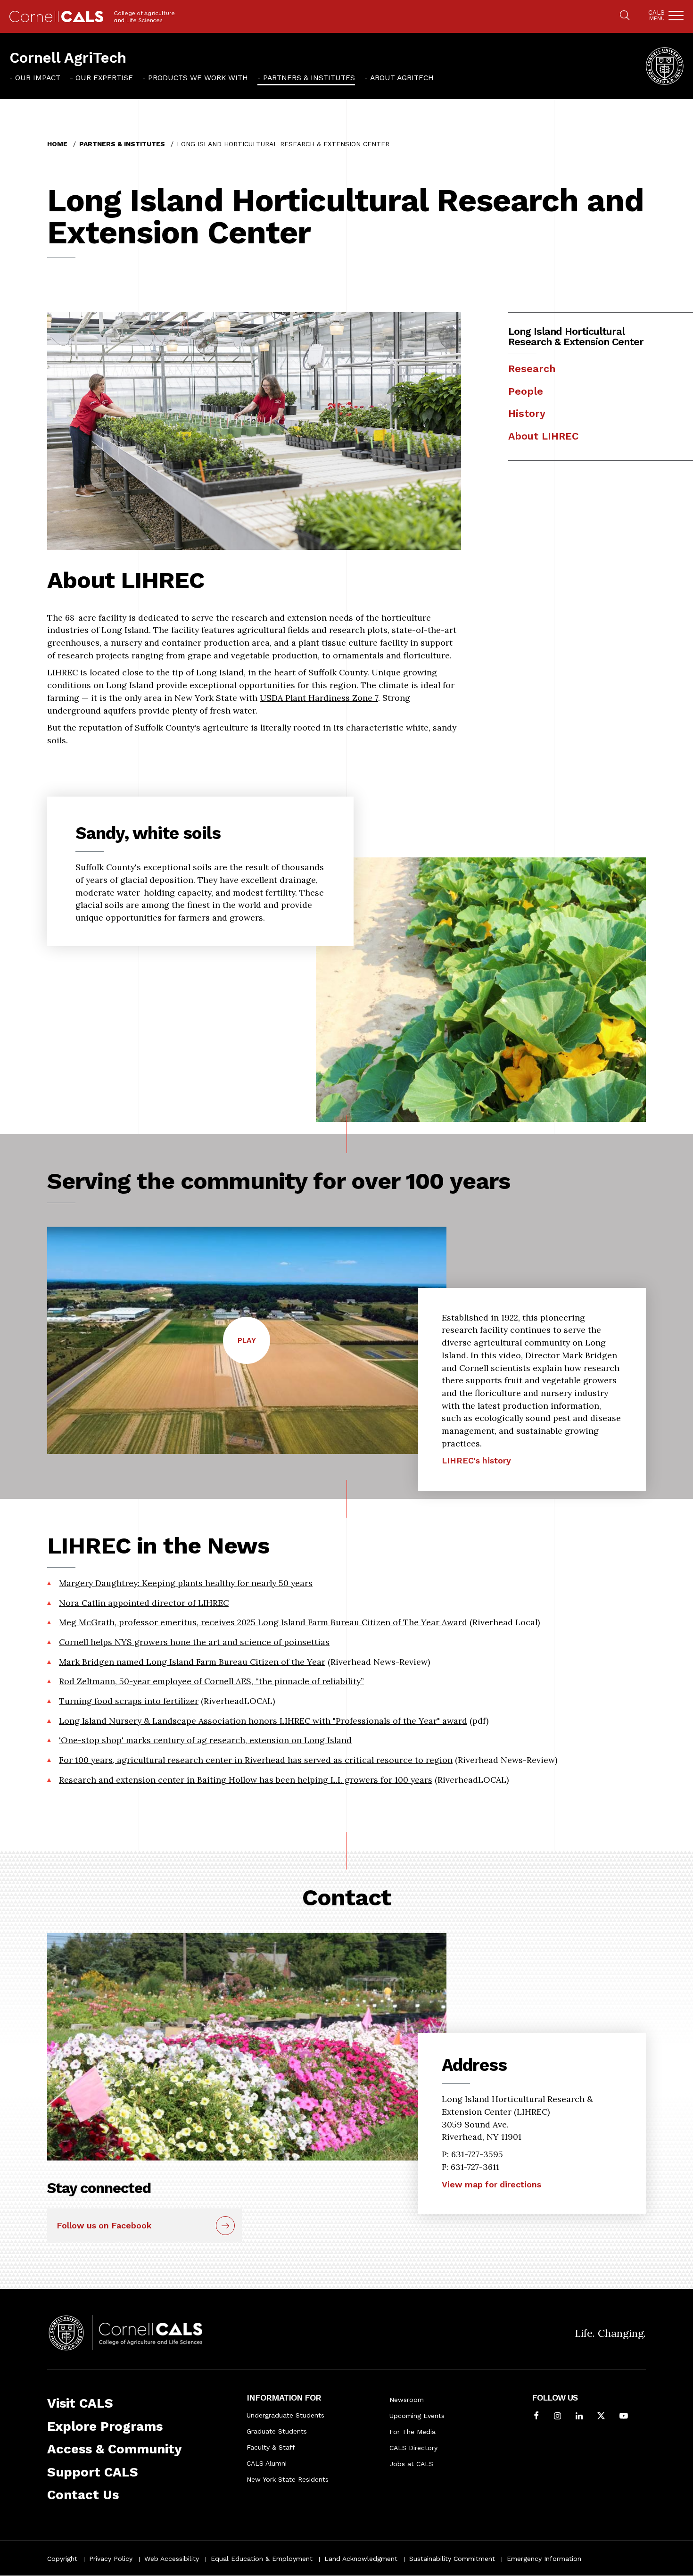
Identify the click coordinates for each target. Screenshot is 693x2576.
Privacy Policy (111, 2559)
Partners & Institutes (309, 78)
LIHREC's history (476, 1460)
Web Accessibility (172, 2559)
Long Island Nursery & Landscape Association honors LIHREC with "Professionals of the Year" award (263, 1721)
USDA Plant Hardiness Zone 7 (319, 698)
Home (57, 144)
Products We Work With (198, 78)
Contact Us (83, 2495)
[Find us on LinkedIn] (579, 2417)
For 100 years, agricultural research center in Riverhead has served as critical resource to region (256, 1760)
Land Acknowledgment (361, 2559)
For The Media (412, 2432)
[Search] (625, 16)
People (526, 391)
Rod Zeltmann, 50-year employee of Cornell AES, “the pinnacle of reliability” (211, 1681)
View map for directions (491, 2184)
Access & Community (115, 2449)
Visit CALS (80, 2403)
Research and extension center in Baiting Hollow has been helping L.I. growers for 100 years (246, 1780)
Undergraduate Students (285, 2415)
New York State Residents (288, 2479)
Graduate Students (277, 2431)
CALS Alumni (267, 2463)
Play (254, 1350)
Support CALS (93, 2472)
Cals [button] (656, 15)
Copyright (62, 2559)
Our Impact (38, 78)
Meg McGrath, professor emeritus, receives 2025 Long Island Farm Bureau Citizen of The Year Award (263, 1622)
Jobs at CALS (411, 2464)
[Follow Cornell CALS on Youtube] (624, 2417)
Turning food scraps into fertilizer (129, 1701)
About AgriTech (402, 78)
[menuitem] (35, 78)
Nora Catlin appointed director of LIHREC (144, 1603)
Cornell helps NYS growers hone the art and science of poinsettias (194, 1642)
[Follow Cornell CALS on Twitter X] (601, 2417)
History (527, 413)
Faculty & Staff (271, 2447)
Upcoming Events (417, 2416)
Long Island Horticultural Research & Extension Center (576, 337)
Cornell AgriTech (68, 58)
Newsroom (407, 2400)
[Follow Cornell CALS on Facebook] (536, 2417)
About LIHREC (543, 436)
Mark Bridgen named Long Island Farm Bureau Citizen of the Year (192, 1662)
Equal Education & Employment (262, 2559)
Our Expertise (104, 78)
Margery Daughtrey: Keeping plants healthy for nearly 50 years (186, 1583)
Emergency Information (544, 2559)
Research (532, 369)
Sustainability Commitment (452, 2559)
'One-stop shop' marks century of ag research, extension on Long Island (205, 1740)
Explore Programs (105, 2426)
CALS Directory (413, 2448)
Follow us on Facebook (104, 2225)
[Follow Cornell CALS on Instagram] (557, 2417)
